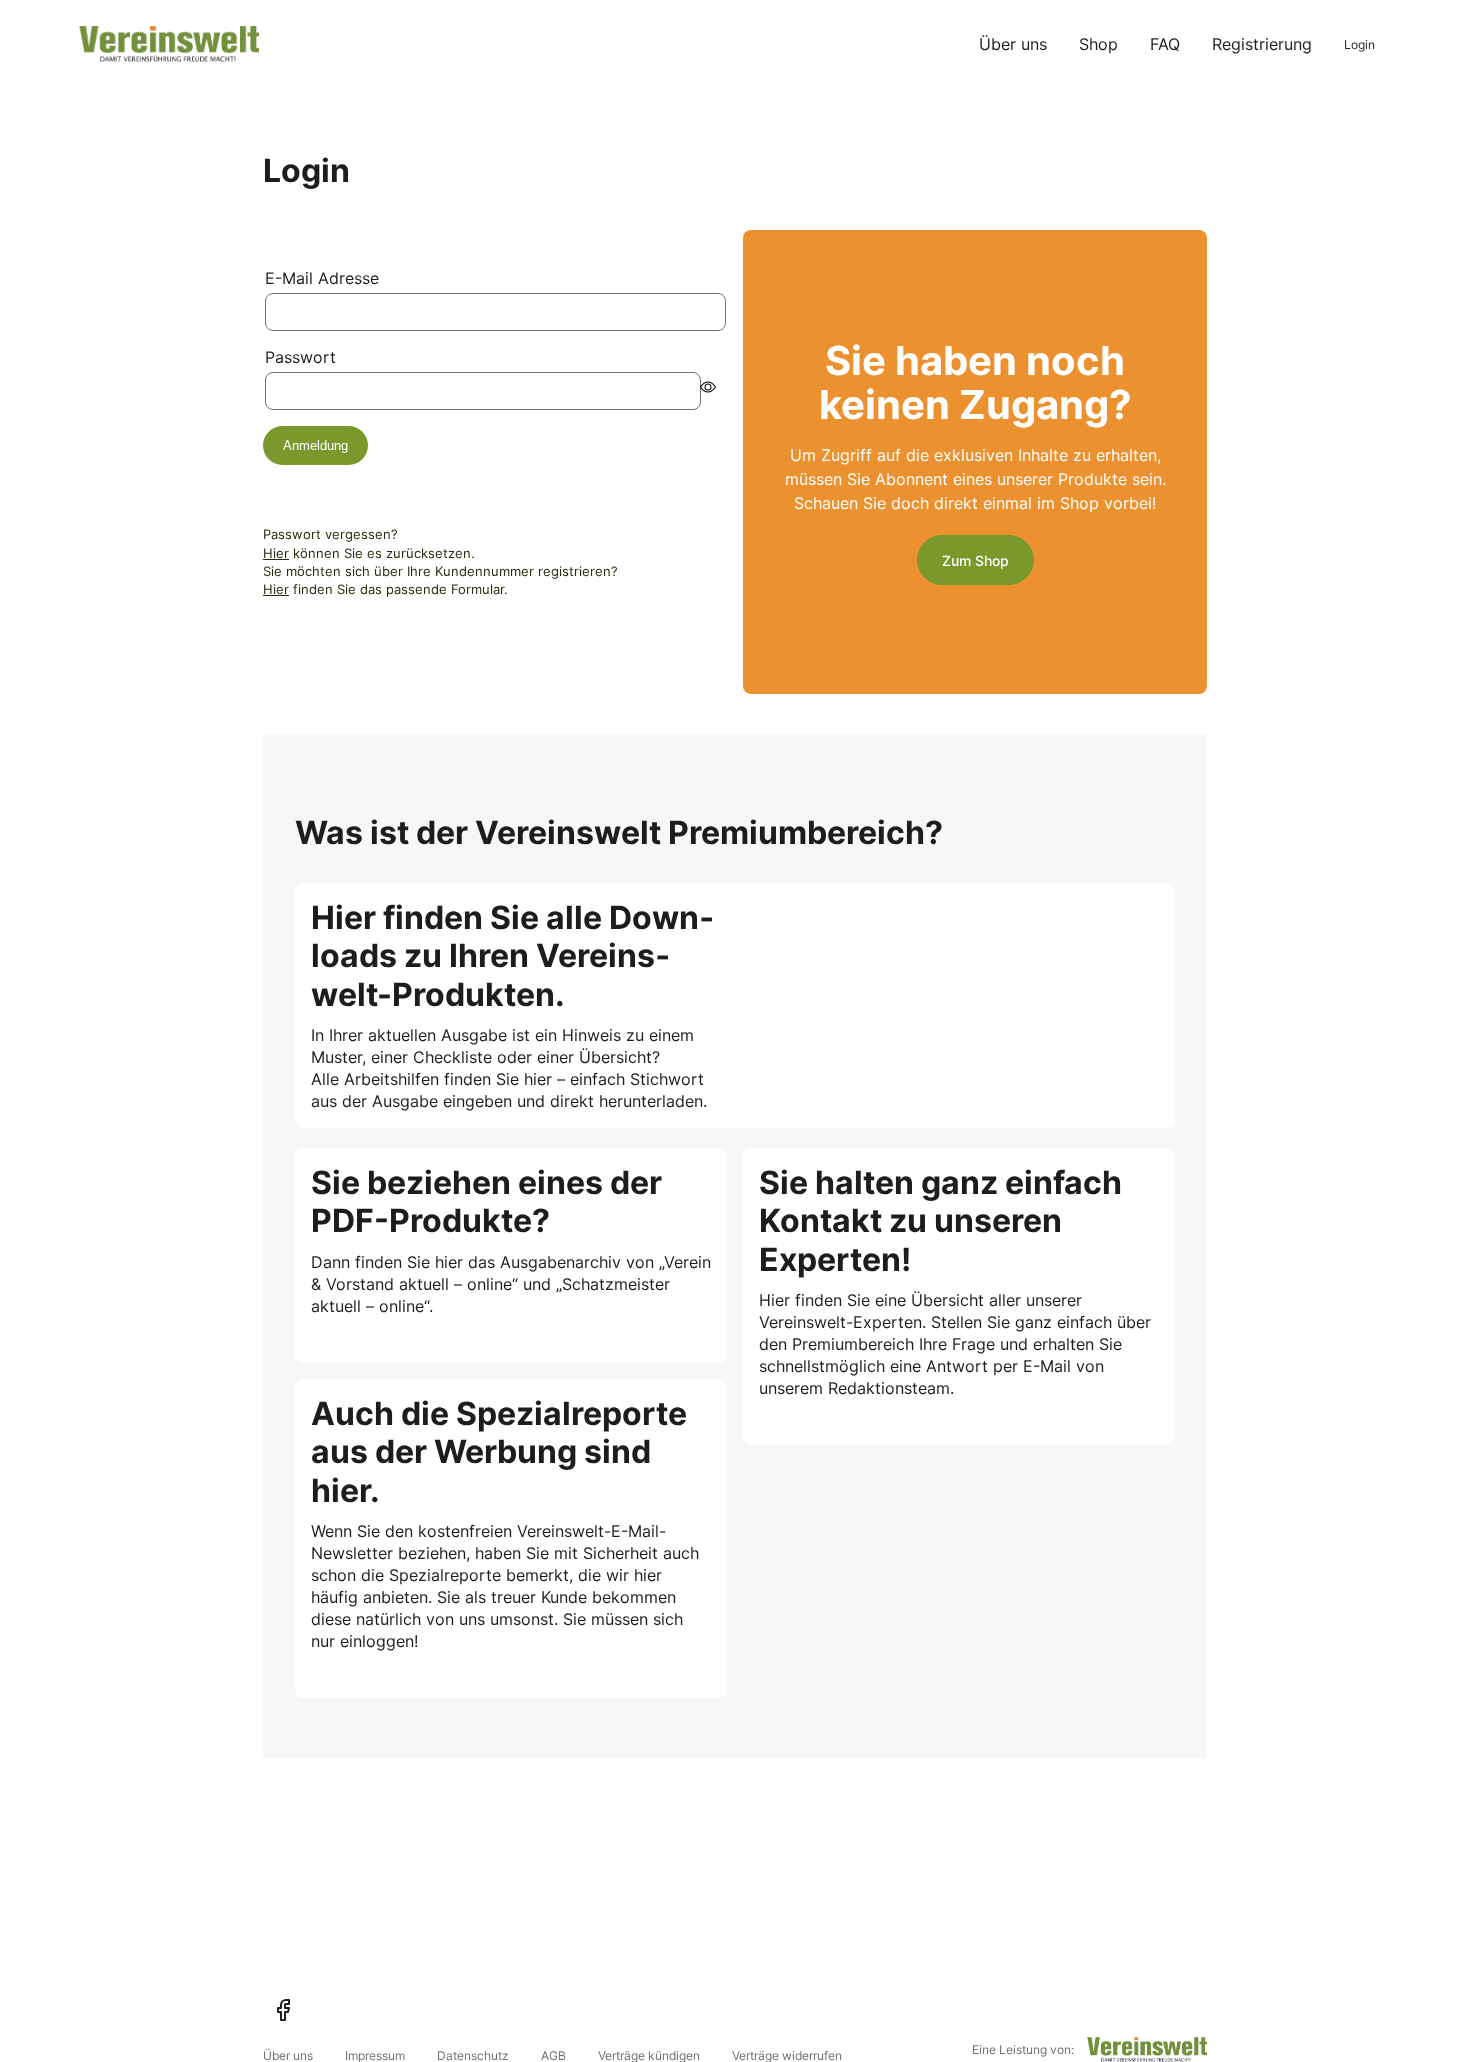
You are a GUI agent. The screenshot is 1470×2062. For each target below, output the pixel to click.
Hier (276, 553)
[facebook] (283, 2010)
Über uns (1013, 44)
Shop (1098, 44)
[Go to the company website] (1147, 2049)
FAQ (1165, 44)
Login (1359, 44)
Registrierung (1262, 44)
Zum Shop (975, 560)
